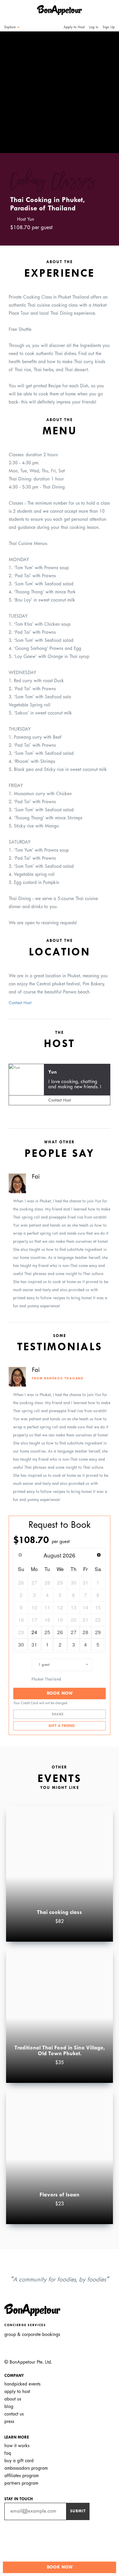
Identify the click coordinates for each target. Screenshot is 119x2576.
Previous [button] (13, 87)
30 (21, 1644)
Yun (53, 1072)
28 (85, 1632)
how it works (17, 2446)
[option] (59, 92)
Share (58, 1715)
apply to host (17, 2392)
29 (98, 1632)
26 (60, 1632)
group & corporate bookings (32, 2335)
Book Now (60, 1694)
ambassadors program (26, 2468)
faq (8, 2453)
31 (34, 1644)
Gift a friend (61, 1726)
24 (34, 1632)
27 (74, 1632)
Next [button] (106, 87)
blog (9, 2407)
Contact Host (20, 1003)
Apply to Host (74, 27)
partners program (21, 2483)
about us (13, 2399)
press (9, 2422)
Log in (94, 27)
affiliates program (22, 2476)
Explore (11, 27)
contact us (14, 2414)
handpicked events (22, 2384)
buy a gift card (19, 2461)
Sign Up (109, 27)
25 (47, 1632)
